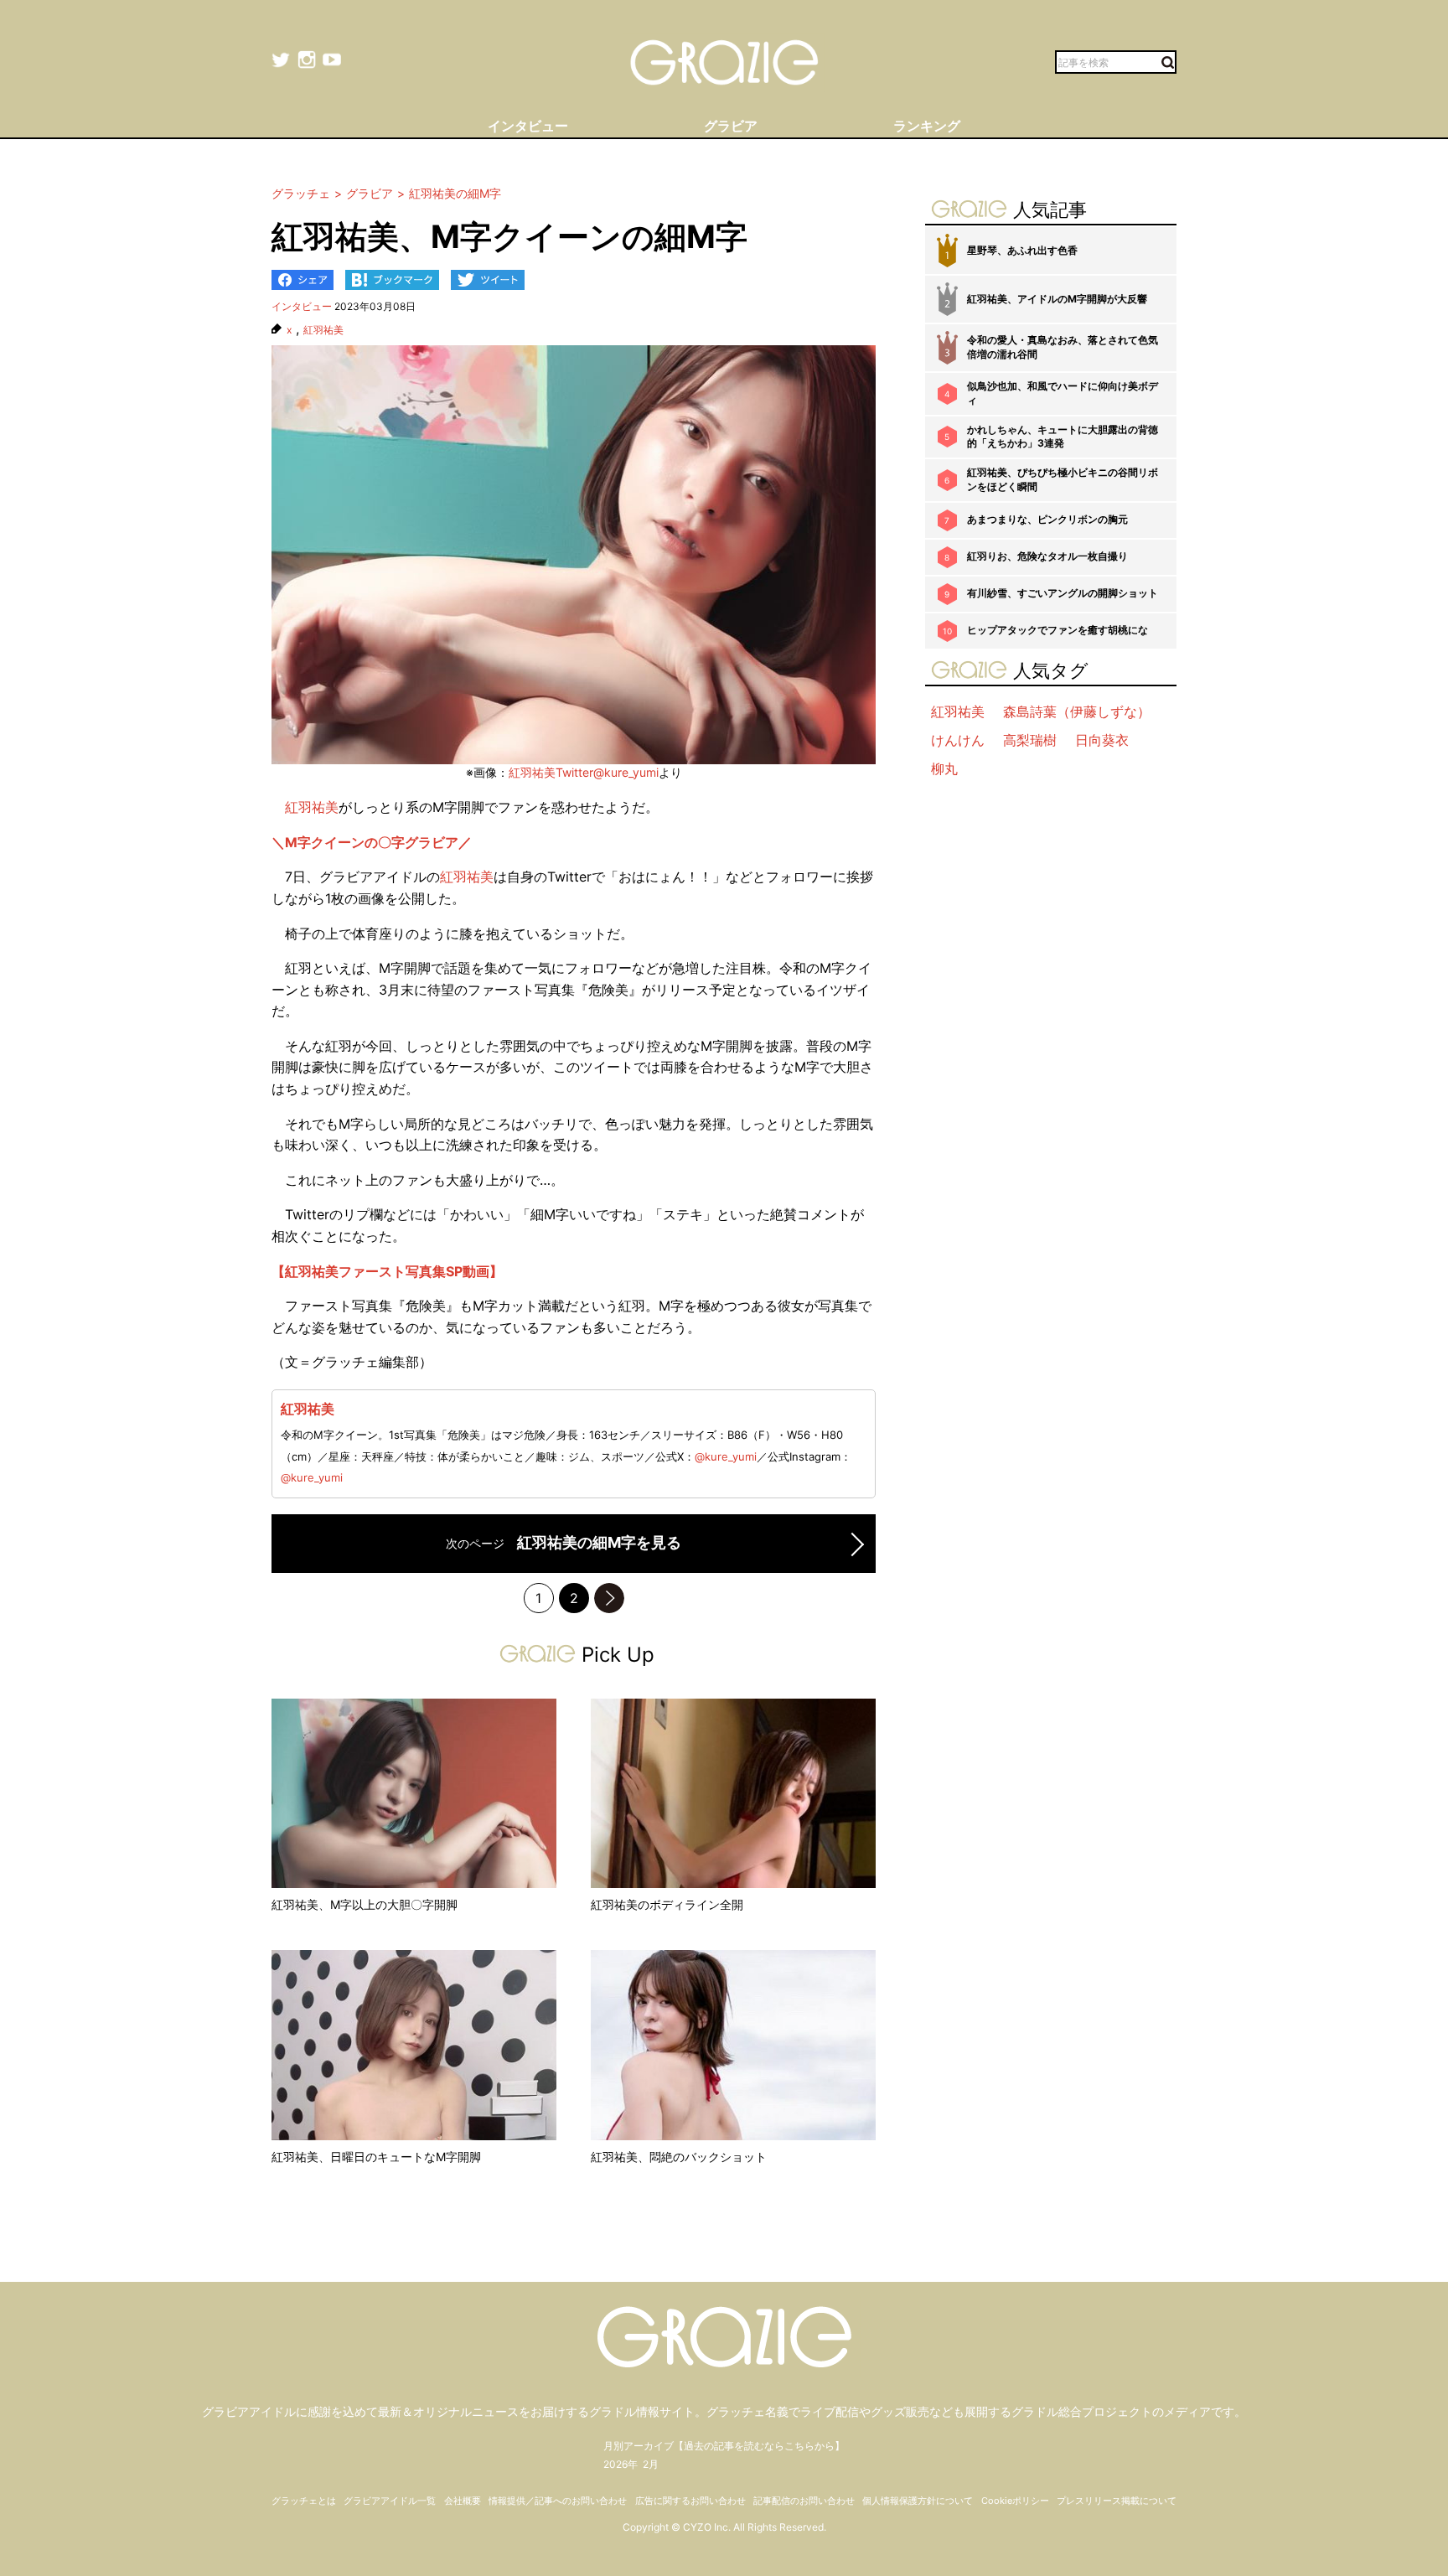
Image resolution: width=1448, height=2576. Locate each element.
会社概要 (463, 2501)
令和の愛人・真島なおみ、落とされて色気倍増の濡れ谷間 (1063, 347)
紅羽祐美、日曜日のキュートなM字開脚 (376, 2157)
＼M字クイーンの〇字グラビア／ (372, 842)
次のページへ (609, 1598)
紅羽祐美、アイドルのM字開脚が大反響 (1057, 299)
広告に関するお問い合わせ (690, 2501)
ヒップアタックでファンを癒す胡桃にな (1058, 630)
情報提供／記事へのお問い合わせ (558, 2501)
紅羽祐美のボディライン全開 (667, 1904)
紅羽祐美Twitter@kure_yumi (584, 772)
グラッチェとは (304, 2501)
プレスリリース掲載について (1117, 2501)
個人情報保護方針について (918, 2501)
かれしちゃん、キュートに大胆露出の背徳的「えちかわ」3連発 (1063, 437)
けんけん (958, 740)
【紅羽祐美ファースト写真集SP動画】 (387, 1271)
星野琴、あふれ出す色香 (1022, 250)
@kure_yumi (726, 1456)
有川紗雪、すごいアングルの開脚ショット (1063, 593)
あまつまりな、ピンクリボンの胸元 (1047, 519)
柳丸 (944, 768)
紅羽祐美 (323, 330)
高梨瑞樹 (1030, 740)
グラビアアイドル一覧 (390, 2501)
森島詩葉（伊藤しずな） (1077, 711)
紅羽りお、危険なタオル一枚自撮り (1047, 556)
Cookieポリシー (1015, 2501)
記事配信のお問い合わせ (804, 2501)
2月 (651, 2464)
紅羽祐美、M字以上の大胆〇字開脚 (365, 1904)
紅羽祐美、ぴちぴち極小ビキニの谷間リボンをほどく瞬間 (1063, 479)
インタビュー (302, 306)
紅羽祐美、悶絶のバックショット (679, 2157)
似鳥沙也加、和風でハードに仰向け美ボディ (1063, 393)
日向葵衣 (1102, 740)
